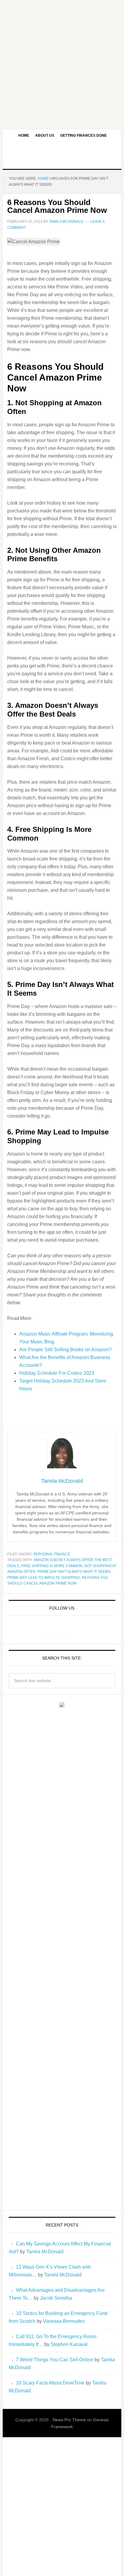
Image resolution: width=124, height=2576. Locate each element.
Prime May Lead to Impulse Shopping (44, 1578)
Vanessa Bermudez (64, 2321)
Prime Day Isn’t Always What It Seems (74, 1572)
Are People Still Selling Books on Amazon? (65, 1350)
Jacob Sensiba (56, 2298)
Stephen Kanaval (69, 2344)
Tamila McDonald (45, 2252)
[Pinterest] (61, 1629)
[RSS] (75, 1629)
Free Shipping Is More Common (52, 1566)
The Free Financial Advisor (62, 155)
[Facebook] (46, 1629)
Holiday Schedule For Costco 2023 (57, 1373)
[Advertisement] (62, 62)
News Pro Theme (69, 2420)
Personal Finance (52, 1554)
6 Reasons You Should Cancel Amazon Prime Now (57, 206)
